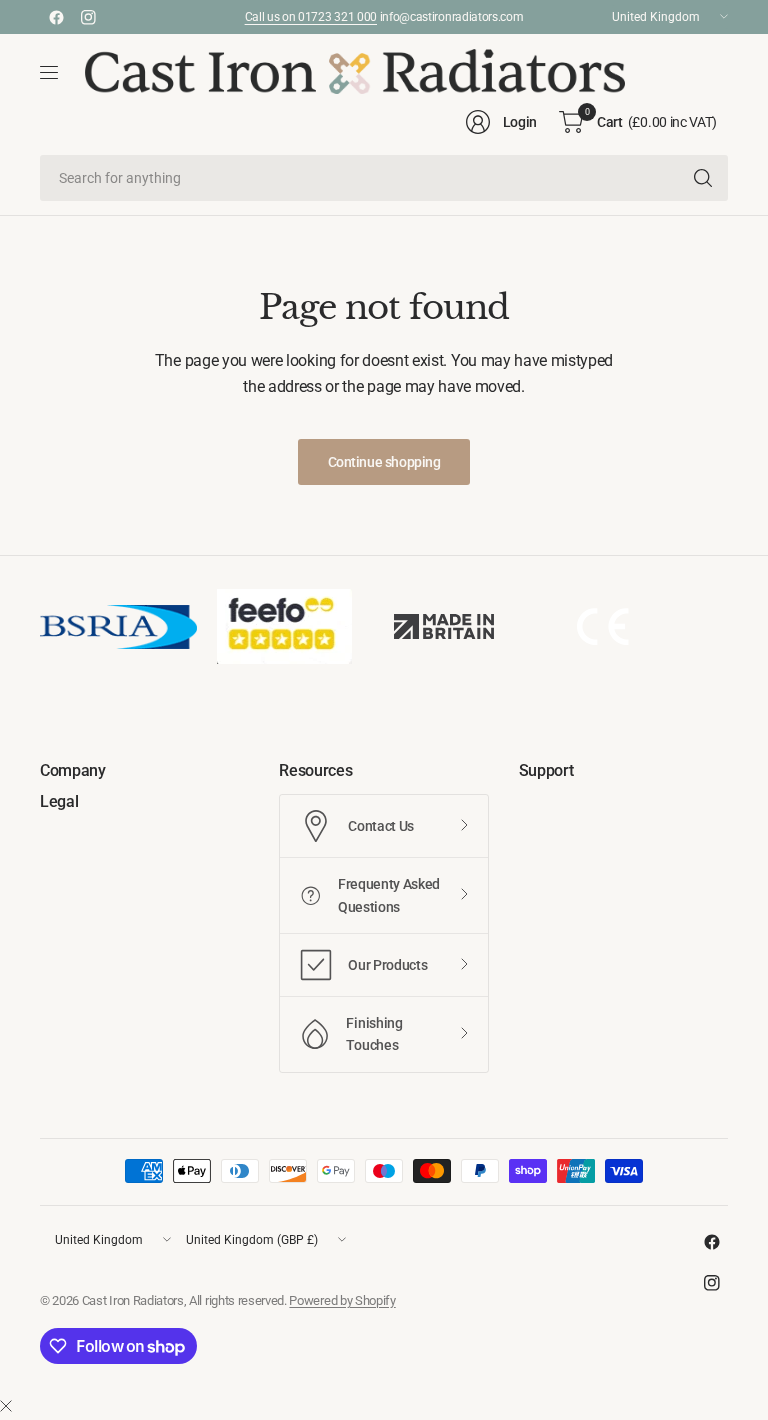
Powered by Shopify (342, 1300)
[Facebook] (56, 17)
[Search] (703, 178)
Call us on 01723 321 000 (311, 17)
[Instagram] (88, 17)
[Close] (6, 1407)
